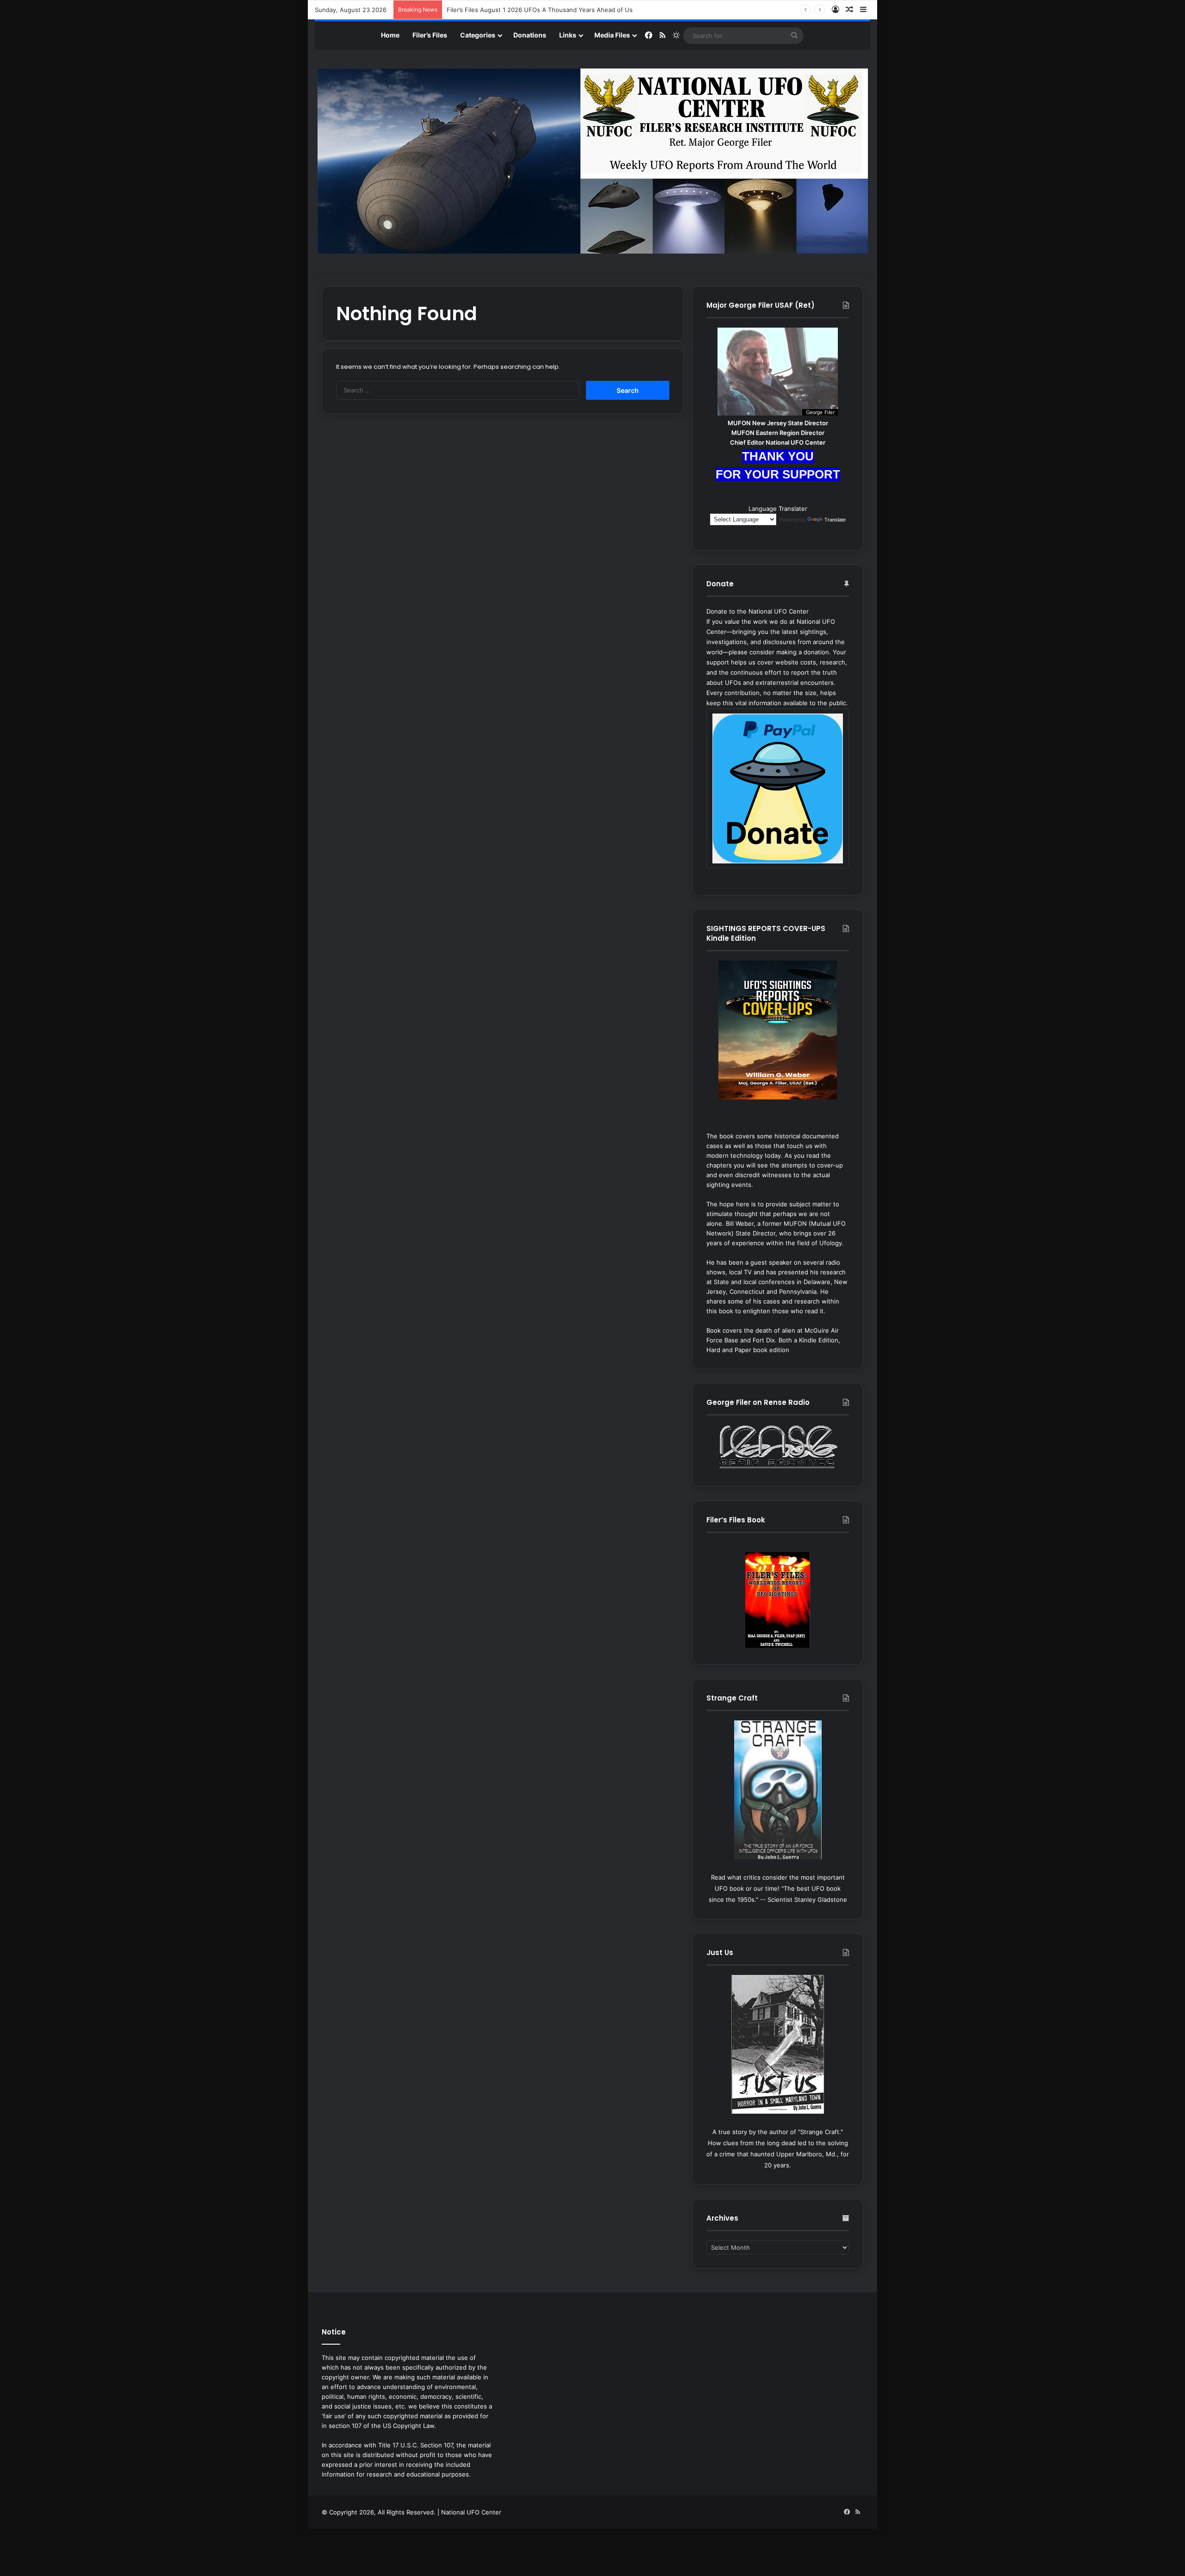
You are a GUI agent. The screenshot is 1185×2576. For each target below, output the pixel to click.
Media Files (612, 35)
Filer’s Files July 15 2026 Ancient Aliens (503, 10)
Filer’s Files (430, 35)
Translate (835, 520)
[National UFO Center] (593, 161)
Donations (530, 35)
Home (390, 35)
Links (568, 35)
